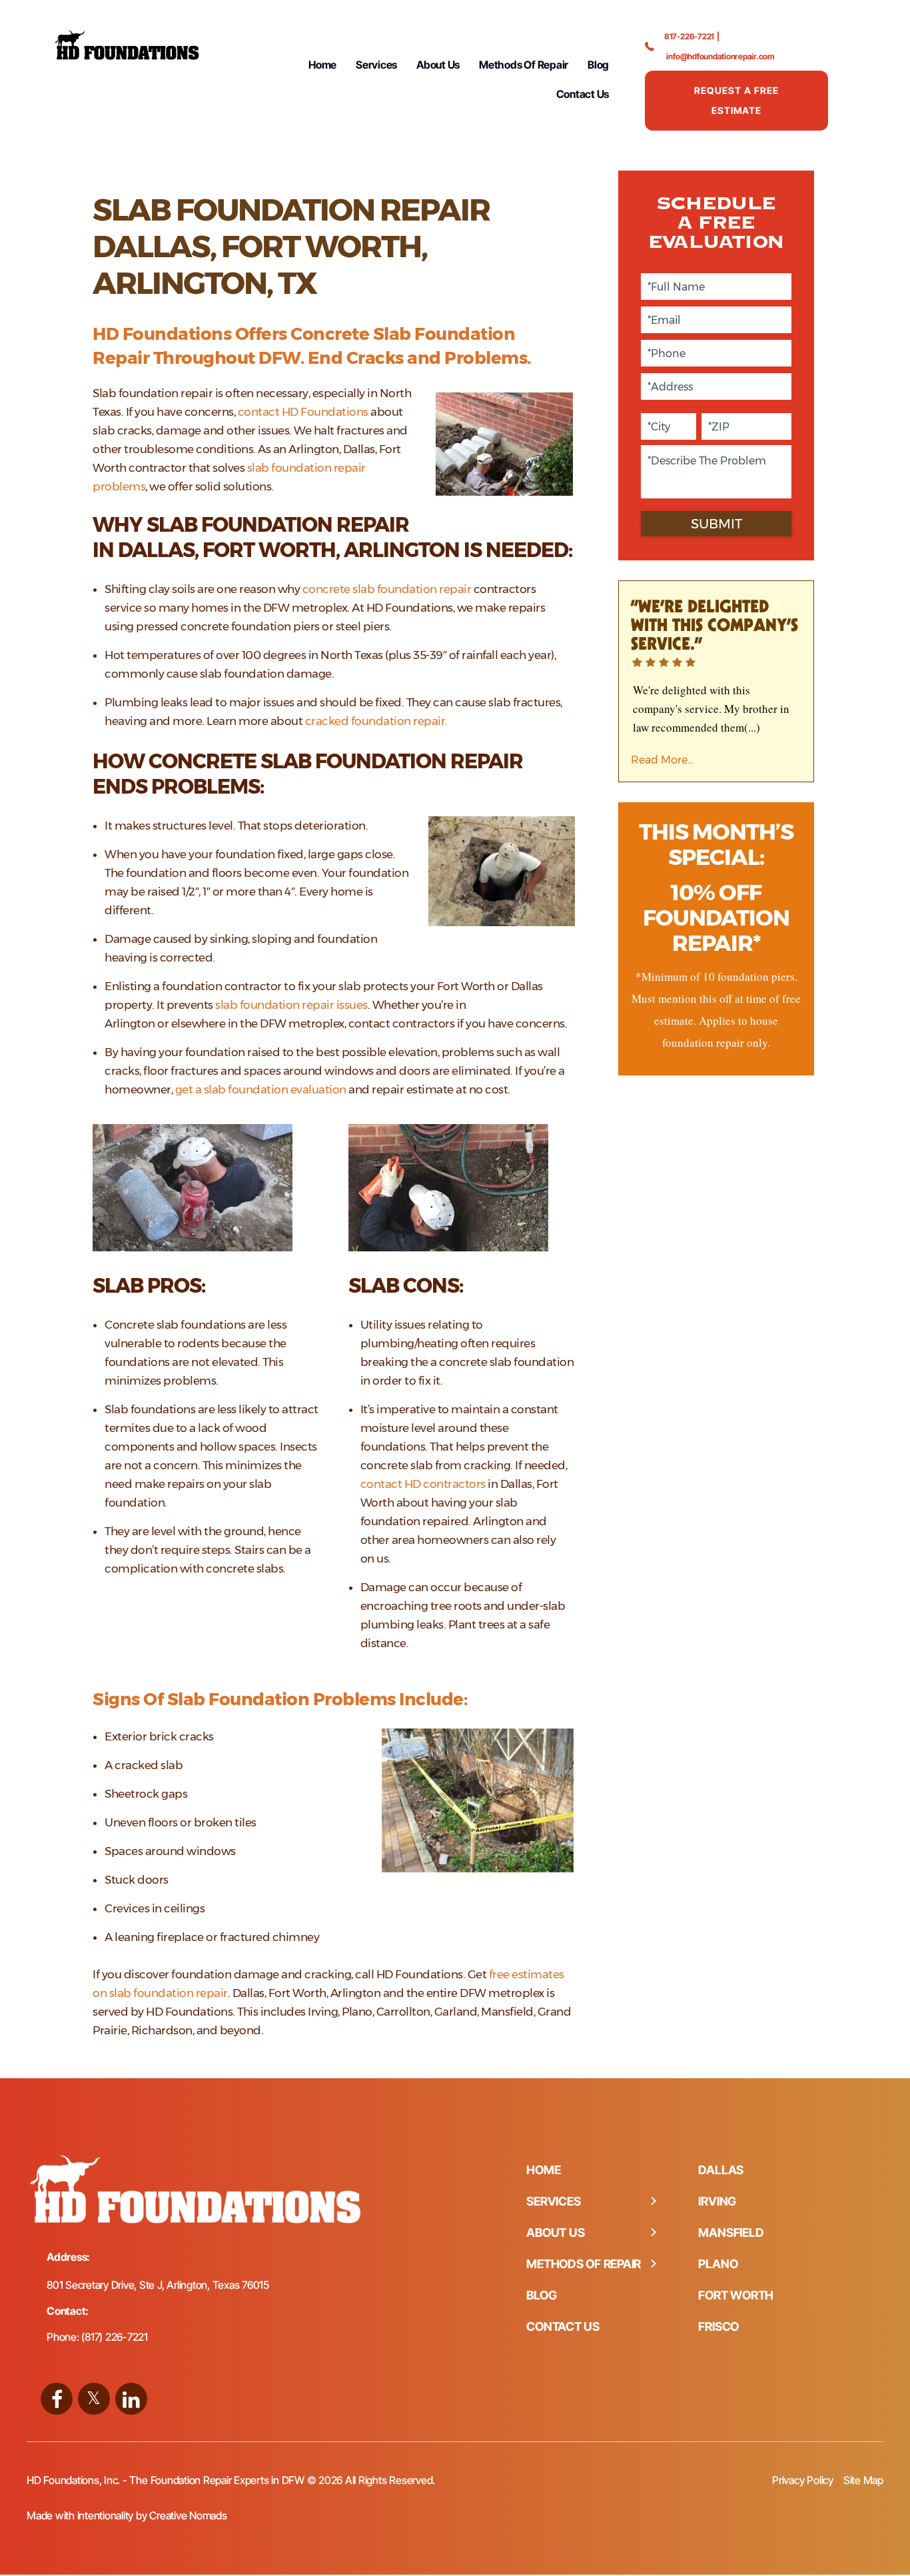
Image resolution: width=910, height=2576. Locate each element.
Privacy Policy (803, 2480)
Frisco (718, 2326)
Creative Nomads (188, 2515)
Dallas (721, 2170)
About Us (438, 65)
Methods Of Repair (524, 65)
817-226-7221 (689, 36)
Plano (718, 2264)
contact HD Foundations (303, 412)
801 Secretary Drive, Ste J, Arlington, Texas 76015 (158, 2285)
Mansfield (731, 2233)
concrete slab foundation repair (387, 589)
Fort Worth (736, 2295)
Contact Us (583, 94)
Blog (598, 65)
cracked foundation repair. (376, 721)
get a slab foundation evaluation (261, 1089)
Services (376, 65)
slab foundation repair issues (291, 1005)
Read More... (662, 760)
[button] (653, 2202)
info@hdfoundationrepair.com (720, 56)
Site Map (863, 2480)
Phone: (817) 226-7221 (97, 2337)
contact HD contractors (423, 1484)
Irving (717, 2201)
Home (322, 65)
